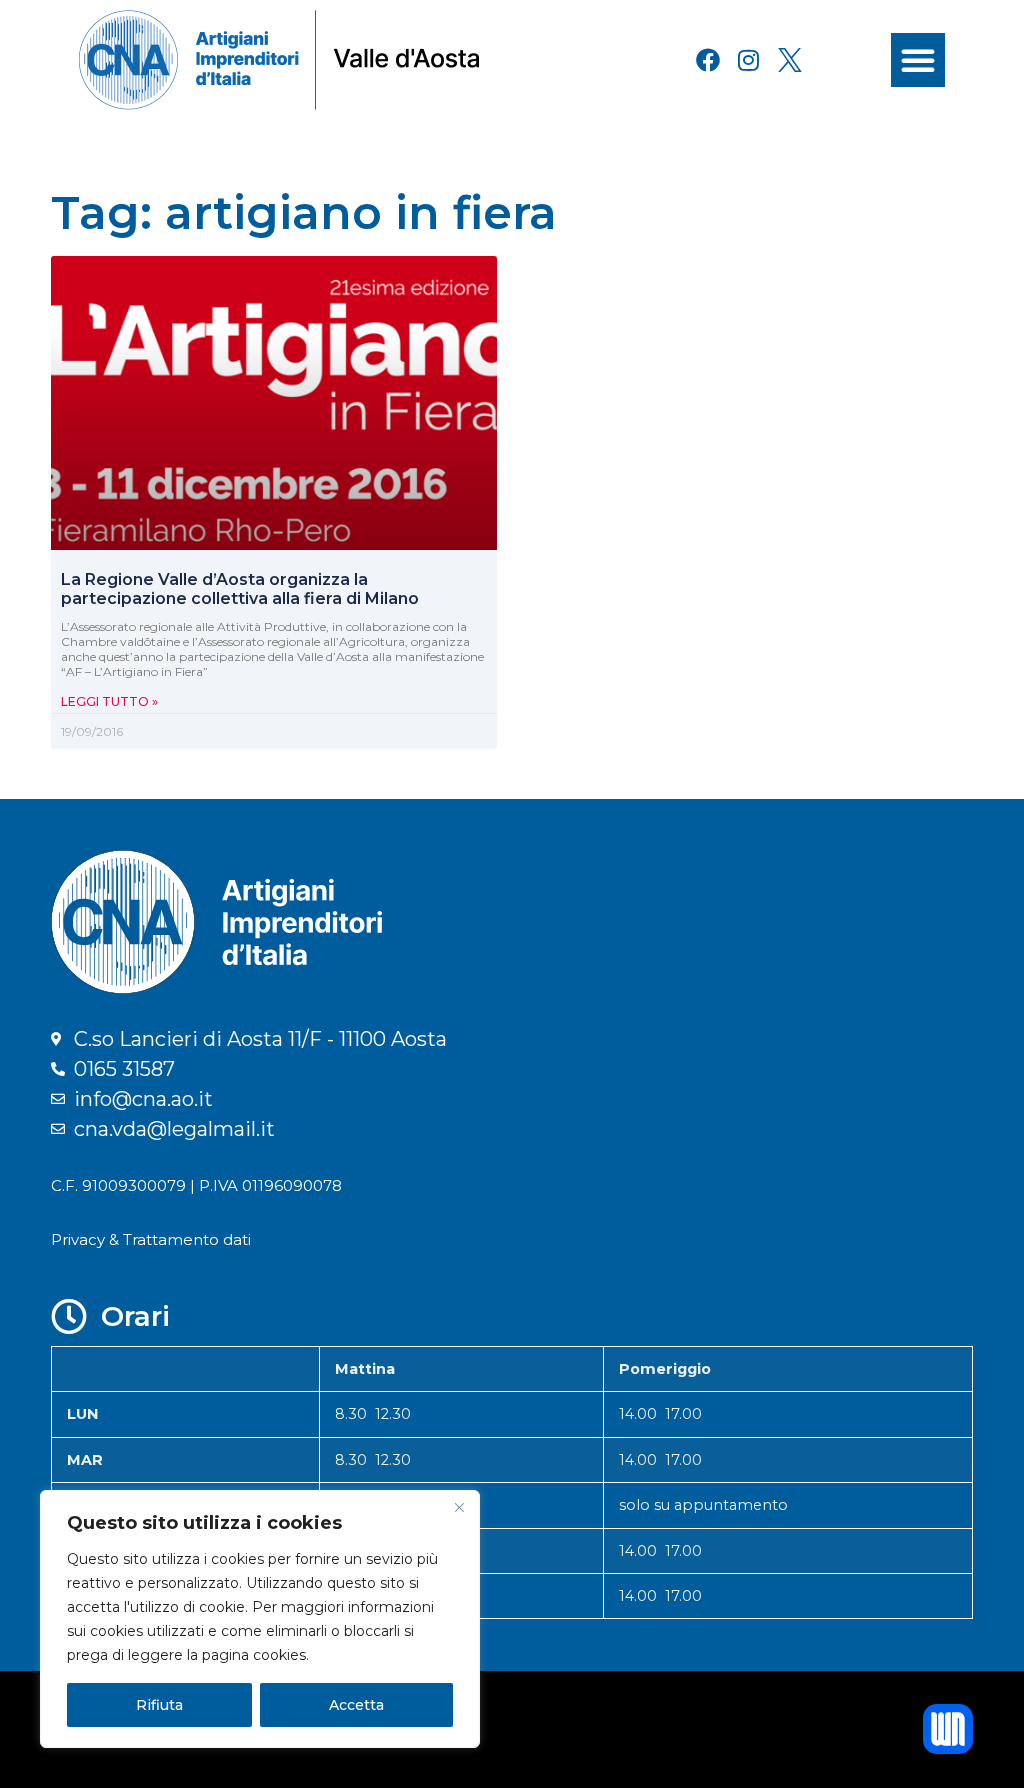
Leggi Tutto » (109, 701)
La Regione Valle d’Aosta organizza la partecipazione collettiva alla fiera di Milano (240, 589)
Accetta (356, 1705)
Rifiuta (159, 1705)
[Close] (459, 1507)
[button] (918, 60)
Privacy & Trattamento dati (151, 1239)
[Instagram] (749, 60)
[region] (260, 1619)
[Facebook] (708, 60)
